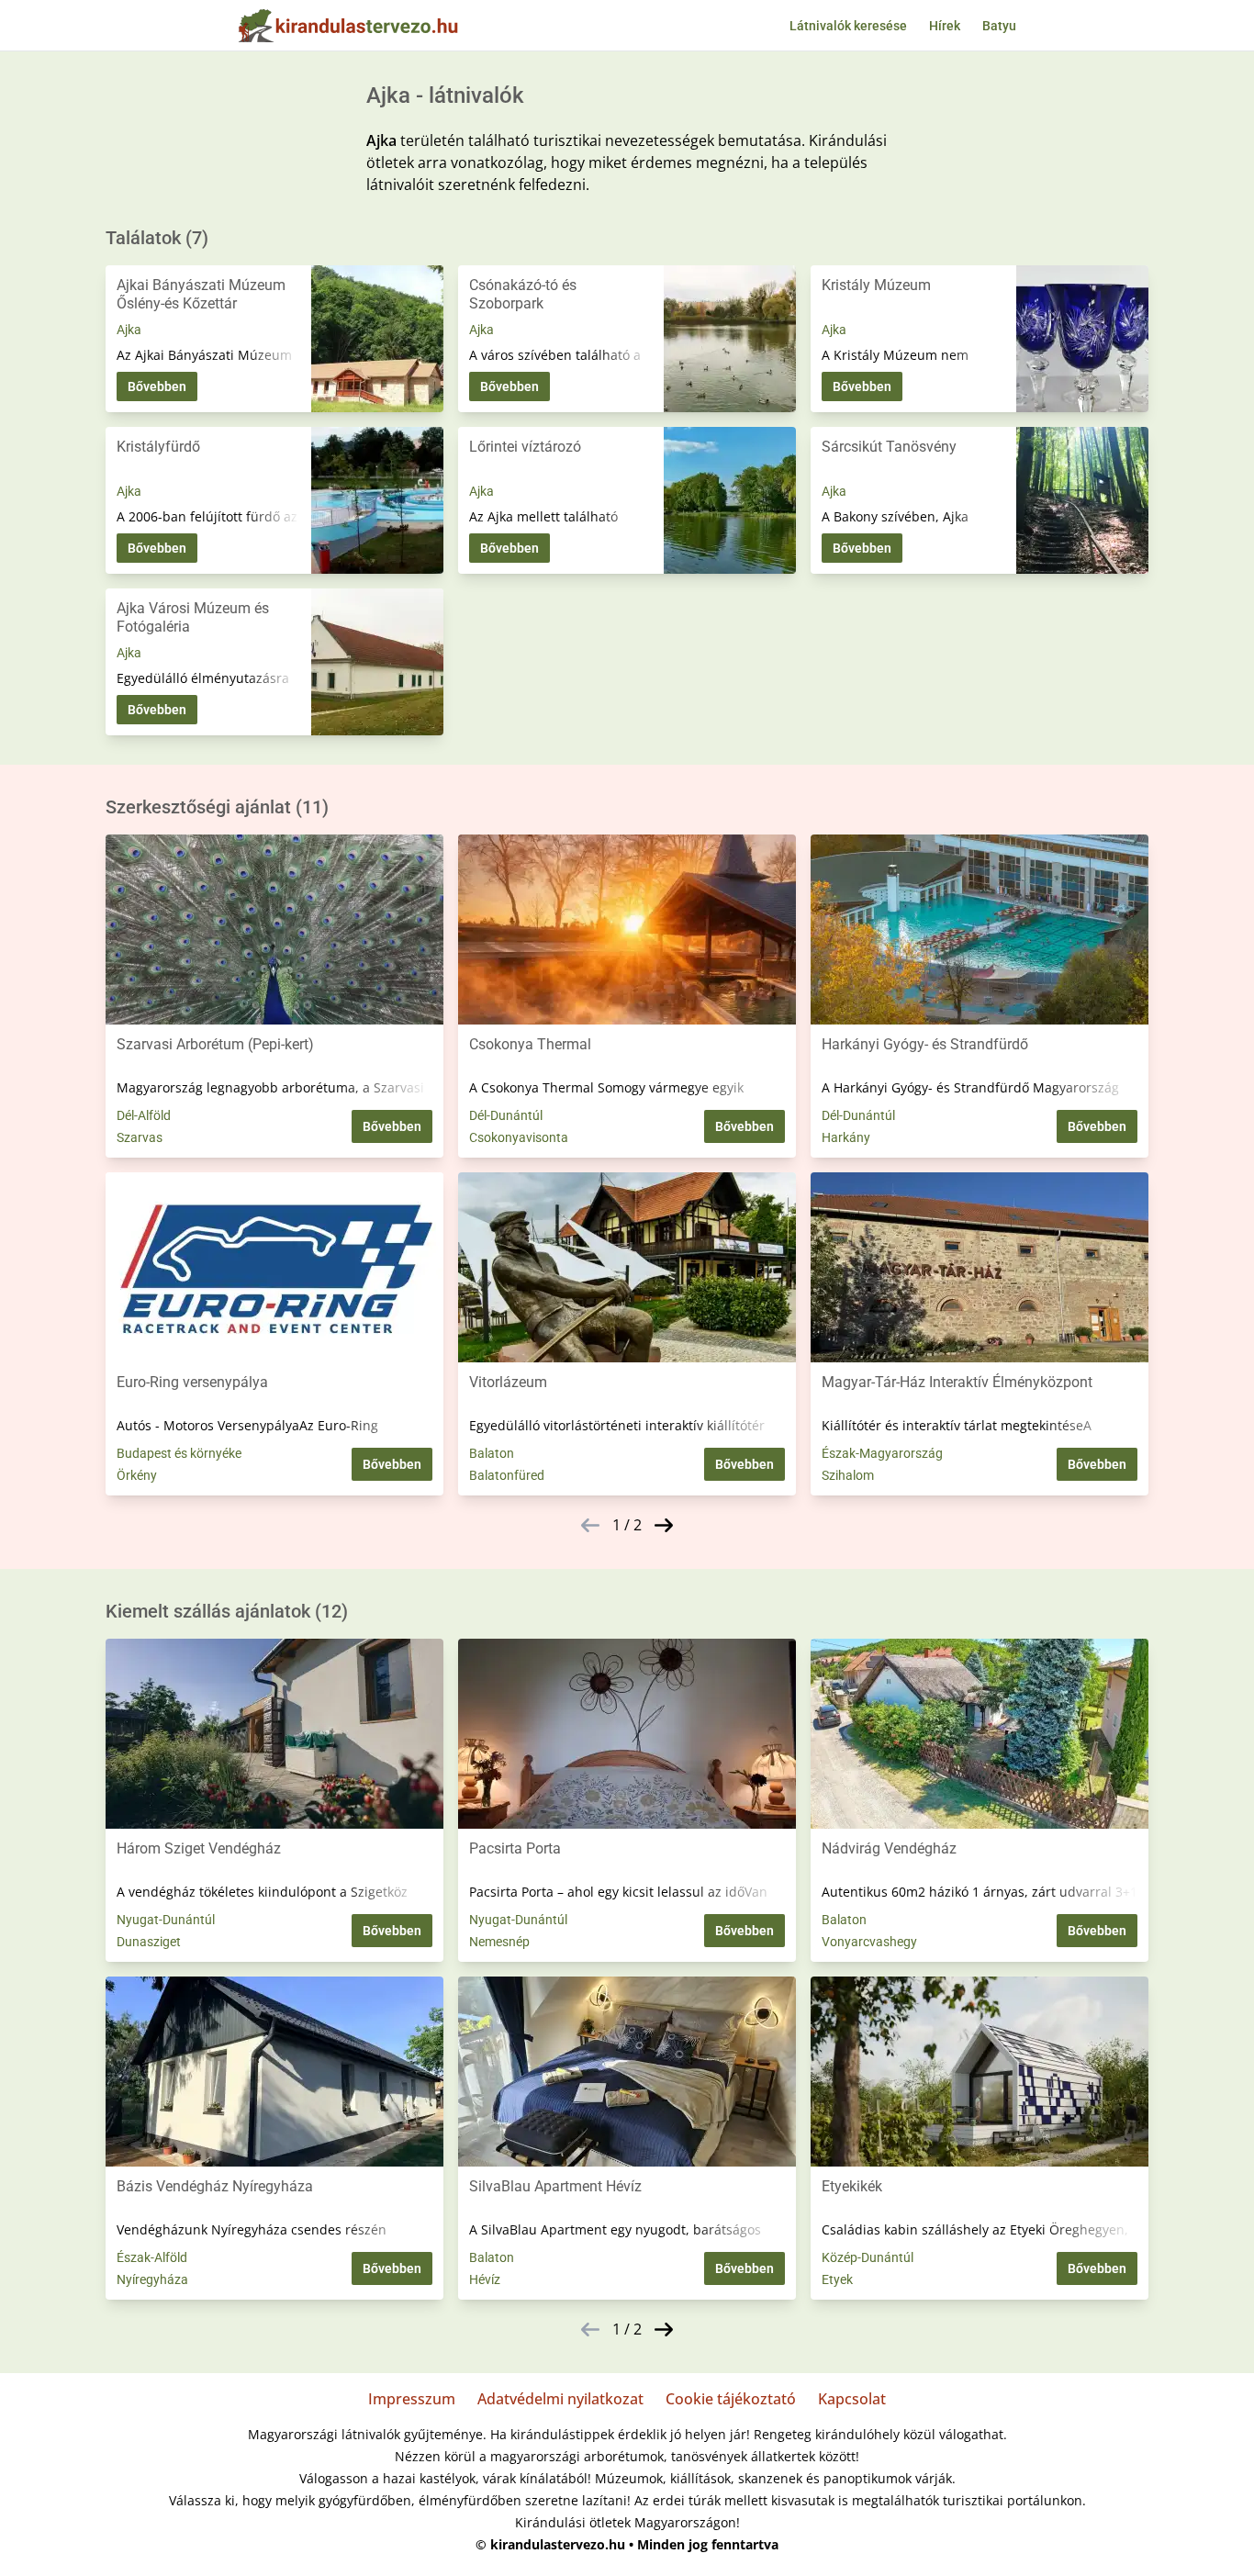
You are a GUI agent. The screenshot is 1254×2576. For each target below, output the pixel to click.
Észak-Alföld (152, 2257)
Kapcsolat (852, 2399)
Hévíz (485, 2279)
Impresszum (412, 2399)
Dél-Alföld (144, 1115)
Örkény (137, 1475)
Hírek (945, 26)
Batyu (999, 26)
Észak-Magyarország (882, 1453)
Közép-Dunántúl (868, 2257)
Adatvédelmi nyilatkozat (560, 2399)
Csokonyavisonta (519, 1137)
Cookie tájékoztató (731, 2399)
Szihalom (848, 1475)
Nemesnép (499, 1942)
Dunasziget (149, 1942)
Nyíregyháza (152, 2279)
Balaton (492, 1453)
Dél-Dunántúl (506, 1115)
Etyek (837, 2279)
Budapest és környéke (179, 1453)
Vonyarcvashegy (869, 1942)
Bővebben (157, 386)
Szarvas (140, 1137)
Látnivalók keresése (848, 26)
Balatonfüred (507, 1475)
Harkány (846, 1137)
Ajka (129, 330)
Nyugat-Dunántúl (166, 1920)
